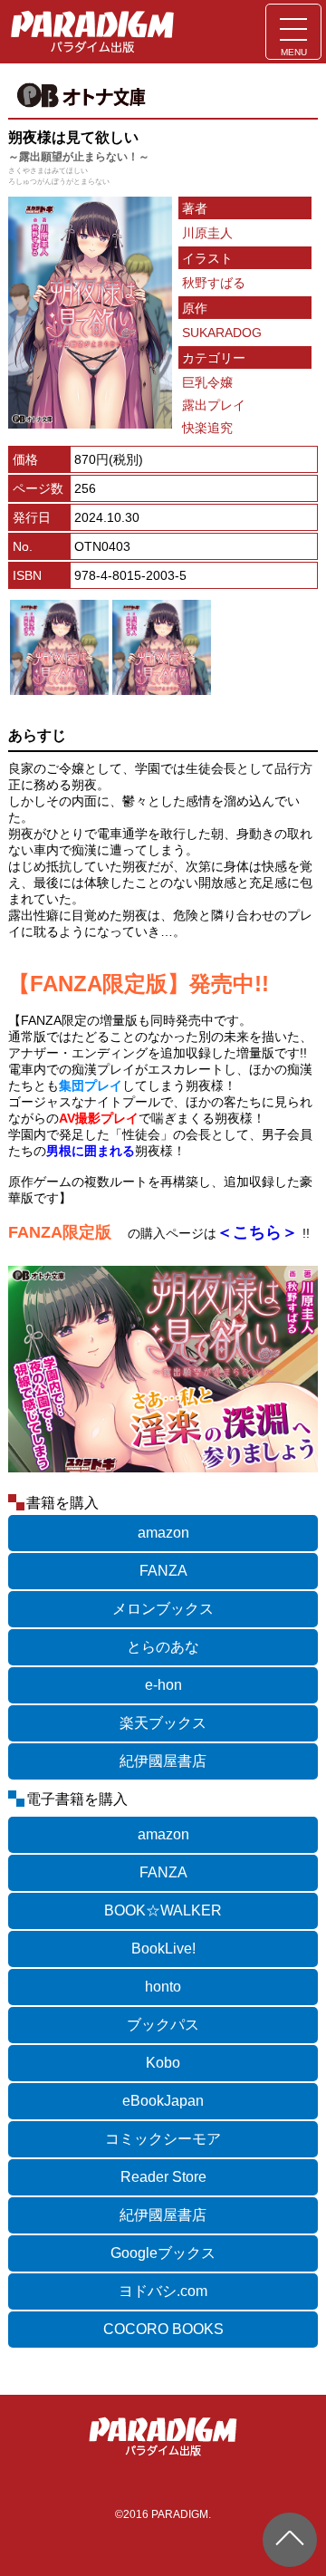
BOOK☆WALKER (163, 1910)
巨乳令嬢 (207, 382)
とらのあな (163, 1647)
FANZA (163, 1571)
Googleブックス (163, 2253)
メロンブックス (163, 1609)
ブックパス (163, 2025)
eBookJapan (163, 2101)
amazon (163, 1533)
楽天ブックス (163, 1723)
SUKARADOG (222, 333)
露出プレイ (214, 405)
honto (163, 1987)
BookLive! (163, 1949)
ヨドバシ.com (163, 2291)
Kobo (163, 2063)
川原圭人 (207, 233)
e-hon (163, 1685)
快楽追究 (207, 428)
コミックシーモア (163, 2139)
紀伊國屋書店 (163, 1761)
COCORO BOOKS (163, 2329)
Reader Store (163, 2177)
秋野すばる (214, 283)
